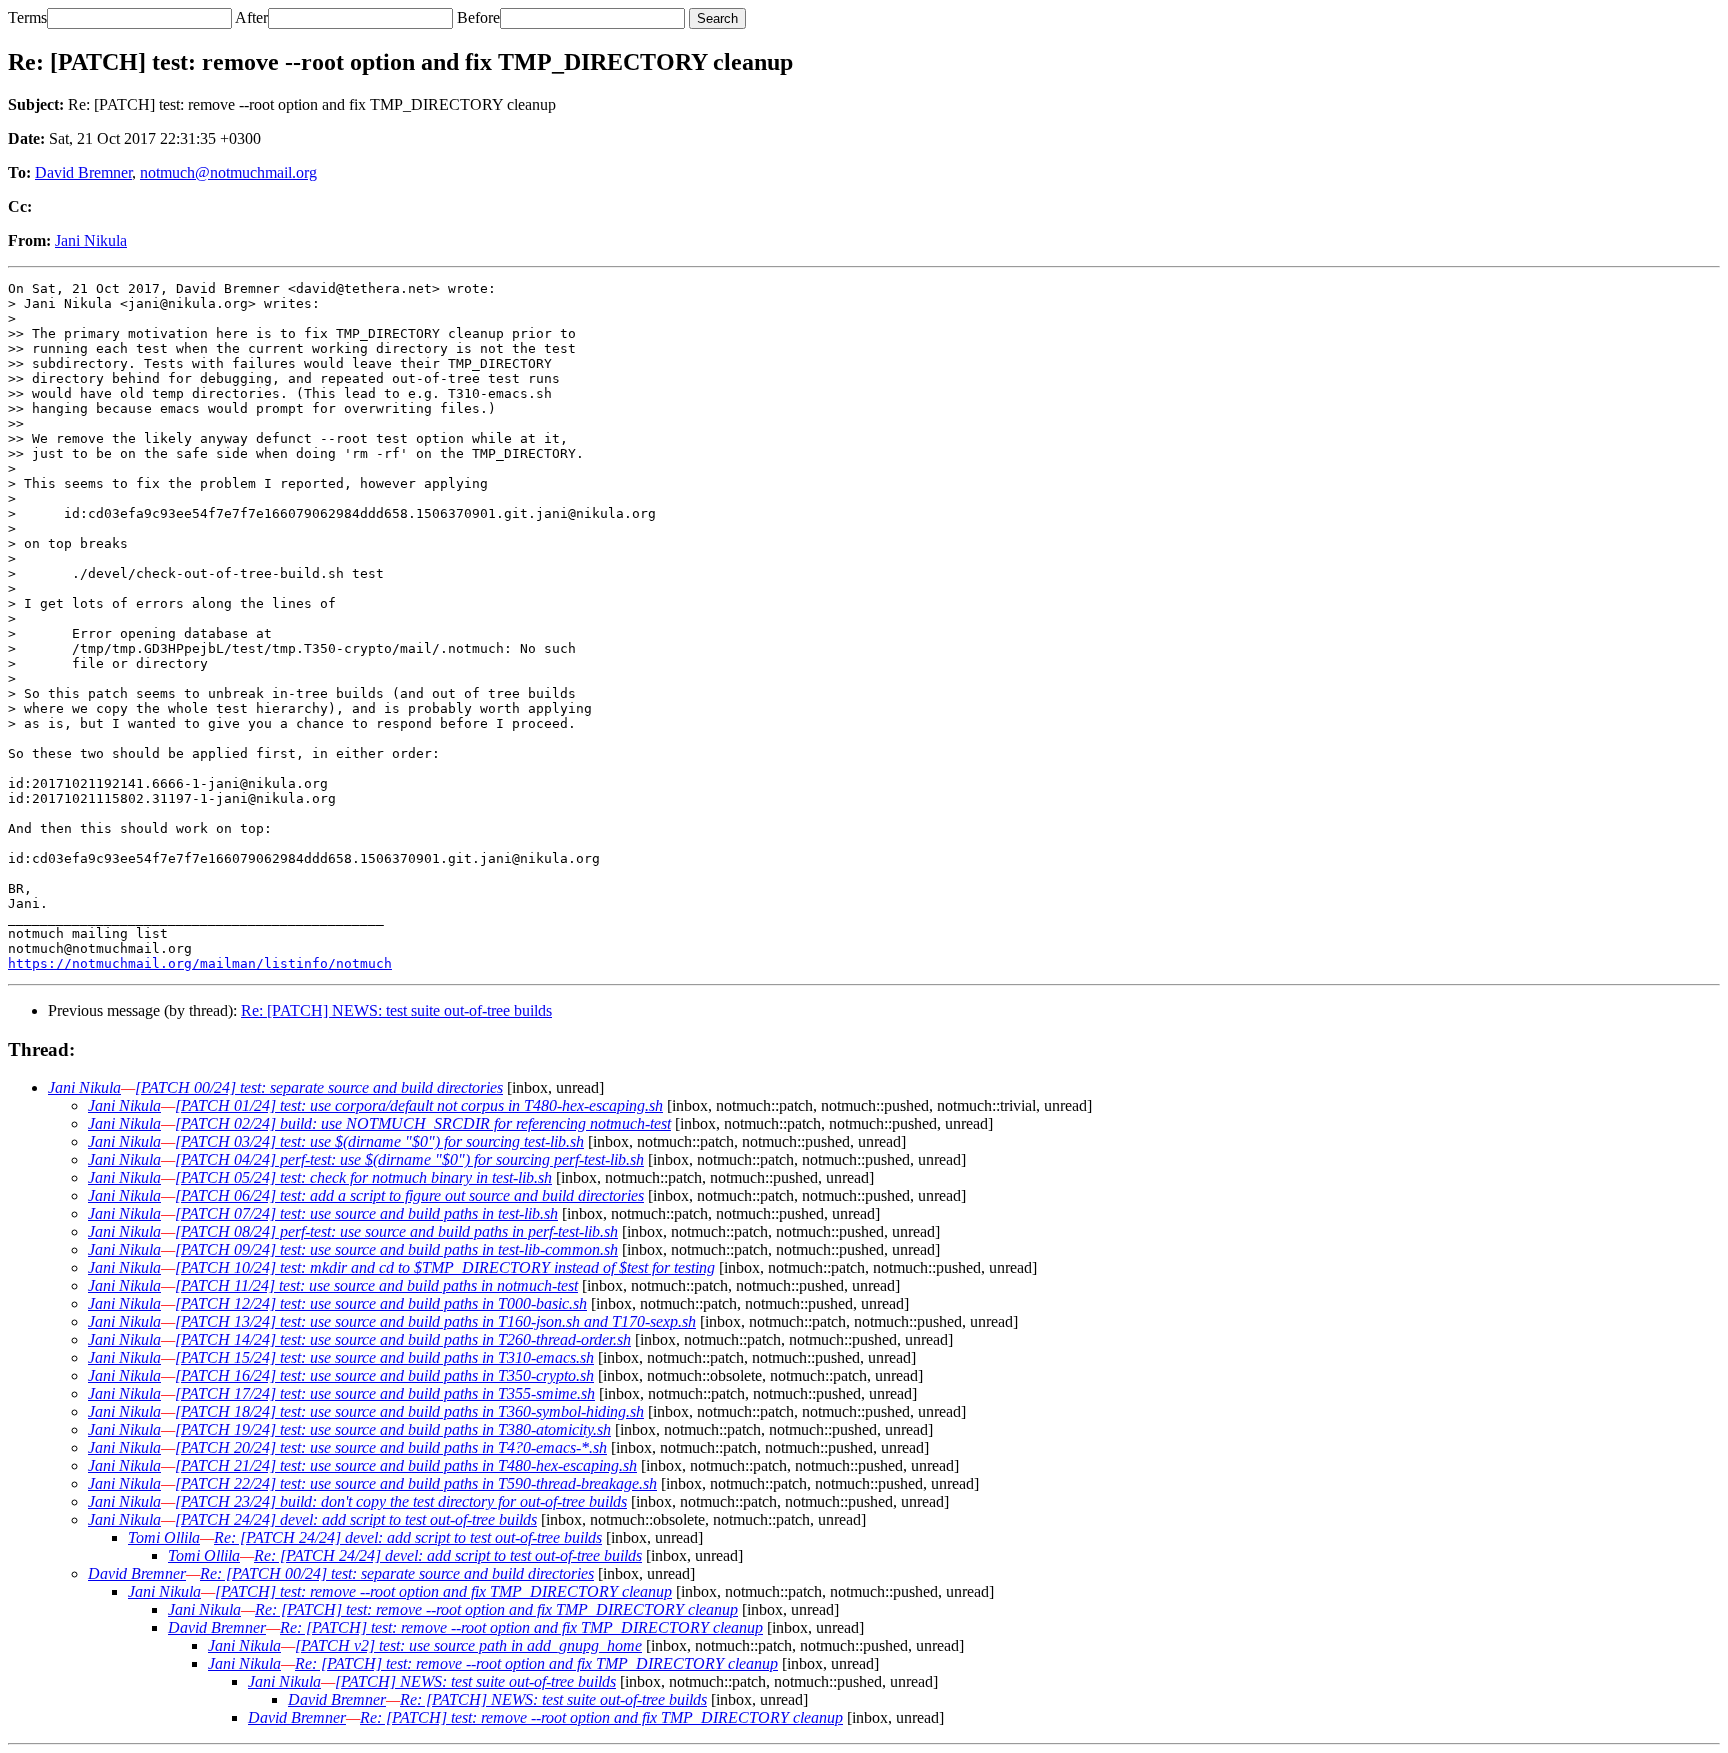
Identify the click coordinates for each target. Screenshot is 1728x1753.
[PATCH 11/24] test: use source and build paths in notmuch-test (376, 1285)
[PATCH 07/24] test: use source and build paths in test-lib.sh (366, 1213)
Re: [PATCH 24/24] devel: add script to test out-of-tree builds (408, 1537)
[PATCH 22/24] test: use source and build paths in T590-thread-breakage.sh (416, 1483)
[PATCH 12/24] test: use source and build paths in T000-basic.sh (381, 1303)
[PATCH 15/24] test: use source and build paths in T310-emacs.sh (384, 1357)
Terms (27, 17)
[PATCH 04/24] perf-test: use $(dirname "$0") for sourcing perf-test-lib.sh (409, 1159)
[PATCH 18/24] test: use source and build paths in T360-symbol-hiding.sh (409, 1411)
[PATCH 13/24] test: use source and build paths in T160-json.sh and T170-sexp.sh (435, 1321)
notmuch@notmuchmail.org (228, 172)
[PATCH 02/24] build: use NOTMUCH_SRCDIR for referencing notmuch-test (423, 1123)
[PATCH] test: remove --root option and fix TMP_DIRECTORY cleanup (443, 1591)
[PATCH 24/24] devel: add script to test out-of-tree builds (356, 1519)
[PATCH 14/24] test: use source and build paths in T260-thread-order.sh (403, 1339)
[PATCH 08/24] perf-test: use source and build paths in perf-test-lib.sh (396, 1231)
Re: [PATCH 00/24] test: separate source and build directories (397, 1573)
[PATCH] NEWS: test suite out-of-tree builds (475, 1681)
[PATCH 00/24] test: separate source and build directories (319, 1087)
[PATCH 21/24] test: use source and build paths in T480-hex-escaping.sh (406, 1465)
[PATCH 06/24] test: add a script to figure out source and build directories (409, 1195)
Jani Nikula (91, 240)
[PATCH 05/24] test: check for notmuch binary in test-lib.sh (363, 1177)
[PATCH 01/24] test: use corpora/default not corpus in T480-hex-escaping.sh (419, 1105)
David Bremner (83, 172)
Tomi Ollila (164, 1537)
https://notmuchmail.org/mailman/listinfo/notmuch (200, 963)
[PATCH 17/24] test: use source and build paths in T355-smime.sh (385, 1393)
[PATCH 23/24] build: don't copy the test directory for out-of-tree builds (401, 1501)
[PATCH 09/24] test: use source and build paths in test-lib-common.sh (396, 1249)
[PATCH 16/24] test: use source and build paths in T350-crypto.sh (384, 1375)
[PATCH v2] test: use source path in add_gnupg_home (468, 1645)
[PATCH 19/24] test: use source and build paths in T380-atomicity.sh (393, 1429)
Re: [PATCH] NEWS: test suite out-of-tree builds (396, 1010)
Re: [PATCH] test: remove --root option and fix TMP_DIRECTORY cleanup (496, 1609)
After (251, 17)
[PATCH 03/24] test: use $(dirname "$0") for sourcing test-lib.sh (379, 1141)
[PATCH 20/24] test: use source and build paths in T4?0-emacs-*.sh (391, 1447)
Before (478, 17)
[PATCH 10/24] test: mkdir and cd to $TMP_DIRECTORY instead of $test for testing (445, 1267)
